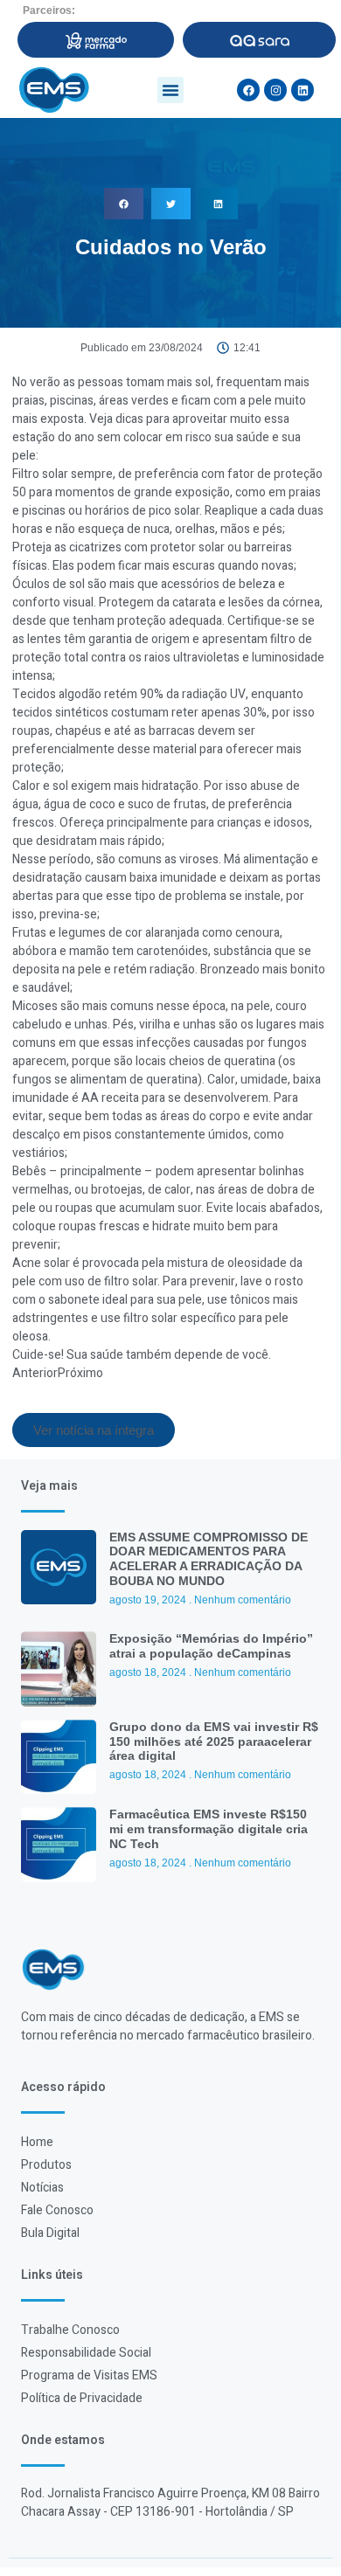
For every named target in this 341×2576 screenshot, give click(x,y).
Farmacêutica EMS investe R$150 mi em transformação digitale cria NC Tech (209, 1829)
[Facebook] (248, 90)
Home (37, 2142)
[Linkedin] (303, 90)
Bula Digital (50, 2233)
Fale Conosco (57, 2210)
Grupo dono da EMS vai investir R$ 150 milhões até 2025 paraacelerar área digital (214, 1742)
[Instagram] (275, 90)
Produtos (46, 2165)
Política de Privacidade (82, 2398)
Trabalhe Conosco (70, 2330)
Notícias (42, 2188)
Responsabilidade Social (86, 2353)
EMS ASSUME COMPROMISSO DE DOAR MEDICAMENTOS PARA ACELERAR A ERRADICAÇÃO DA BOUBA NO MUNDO (209, 1559)
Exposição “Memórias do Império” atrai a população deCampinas (211, 1646)
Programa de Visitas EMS (89, 2375)
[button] (170, 90)
